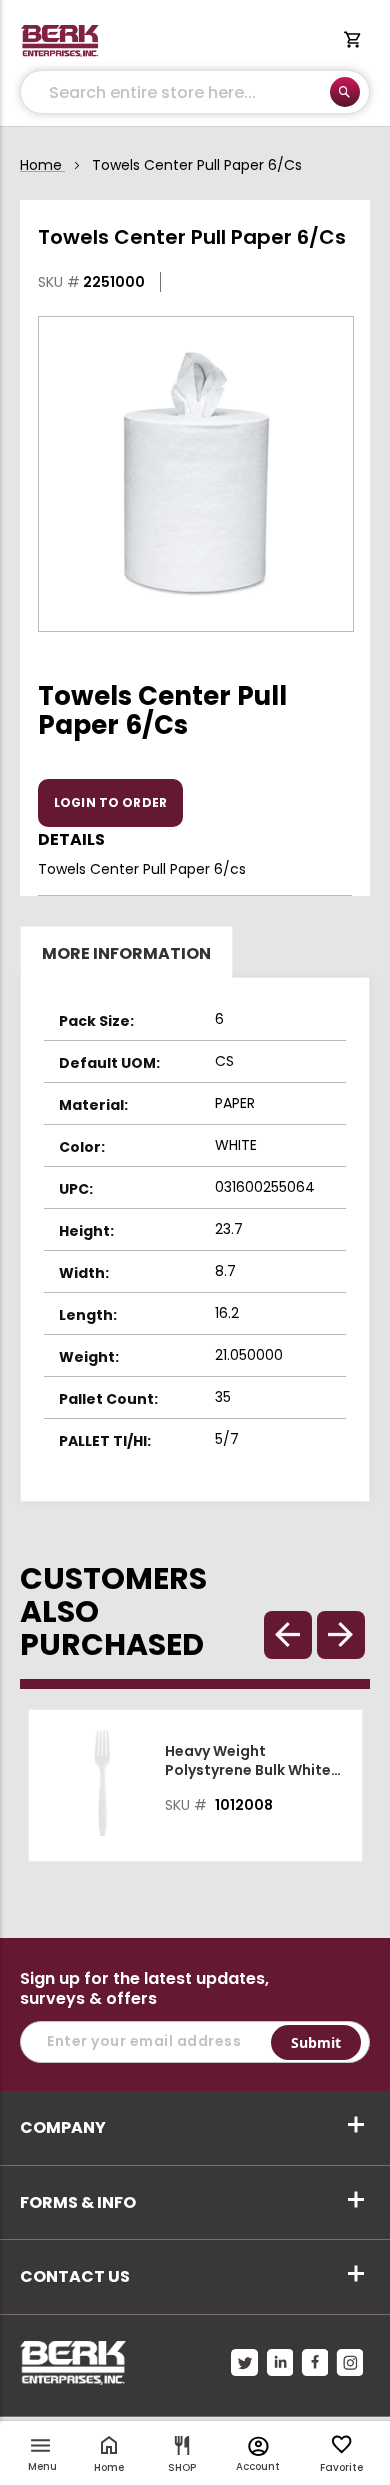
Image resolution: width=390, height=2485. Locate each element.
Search (345, 92)
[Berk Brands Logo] (60, 41)
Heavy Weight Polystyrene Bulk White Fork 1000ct (248, 1761)
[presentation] (341, 1635)
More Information (126, 953)
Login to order (110, 802)
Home (41, 165)
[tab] (195, 952)
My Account (258, 2446)
